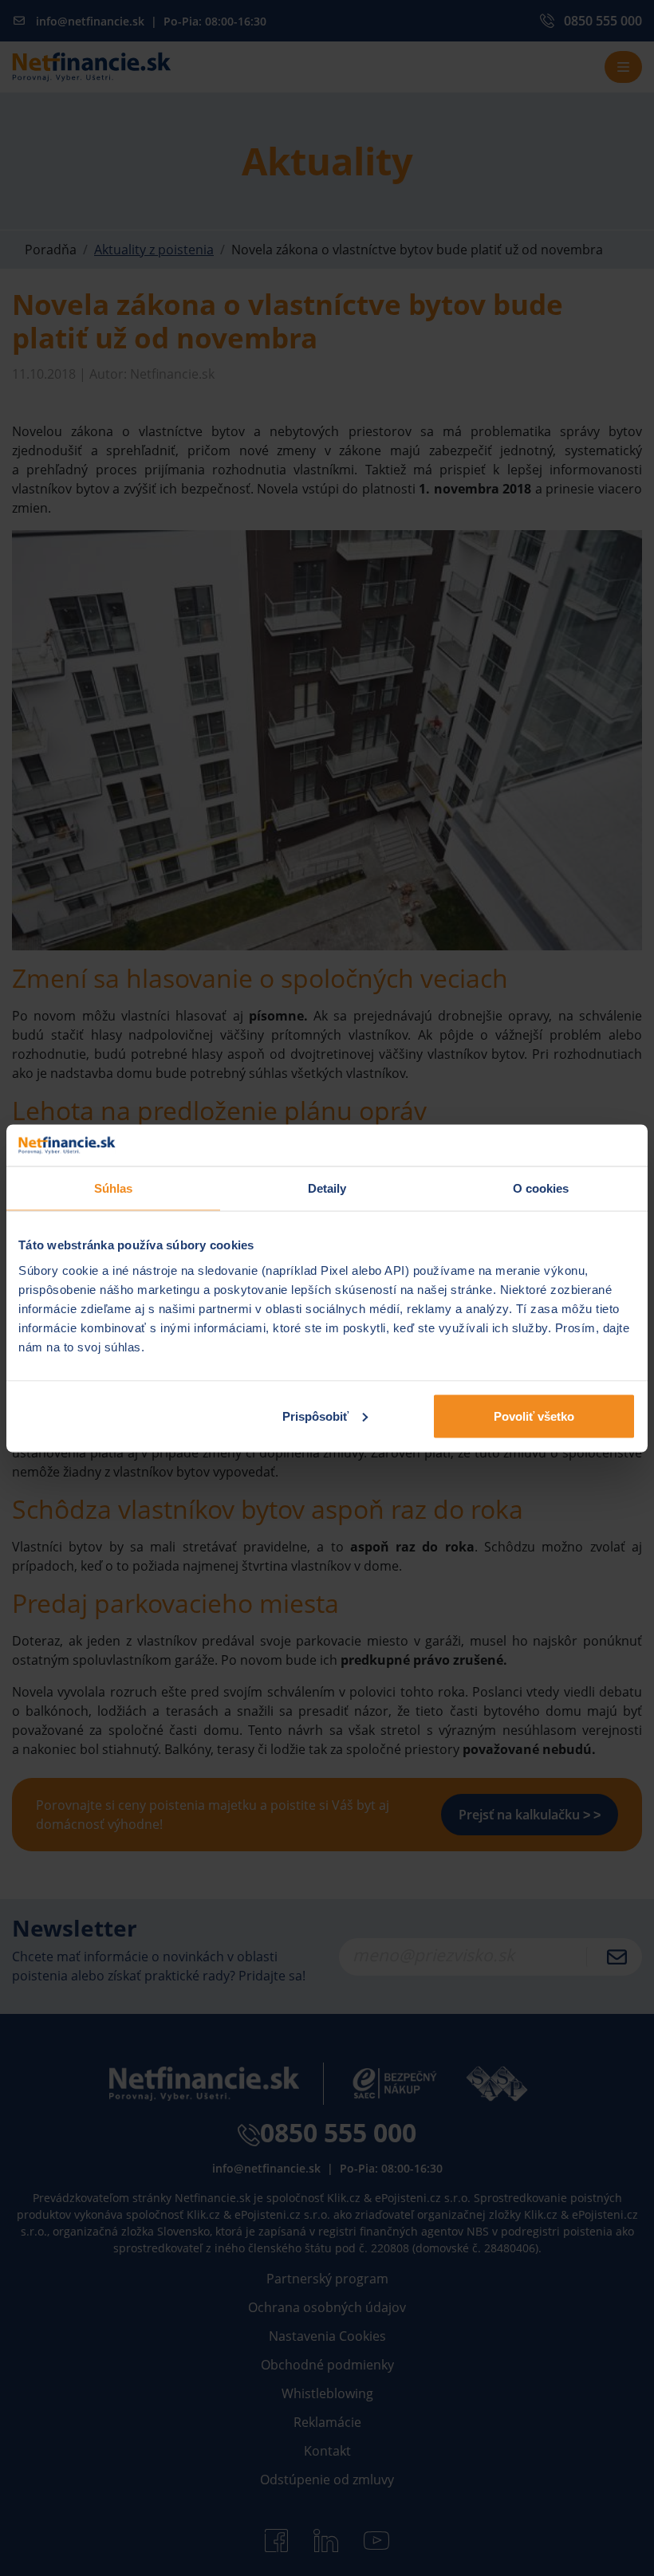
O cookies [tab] (541, 1188)
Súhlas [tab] (114, 1188)
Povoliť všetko (534, 1416)
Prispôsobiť (315, 1416)
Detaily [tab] (327, 1188)
